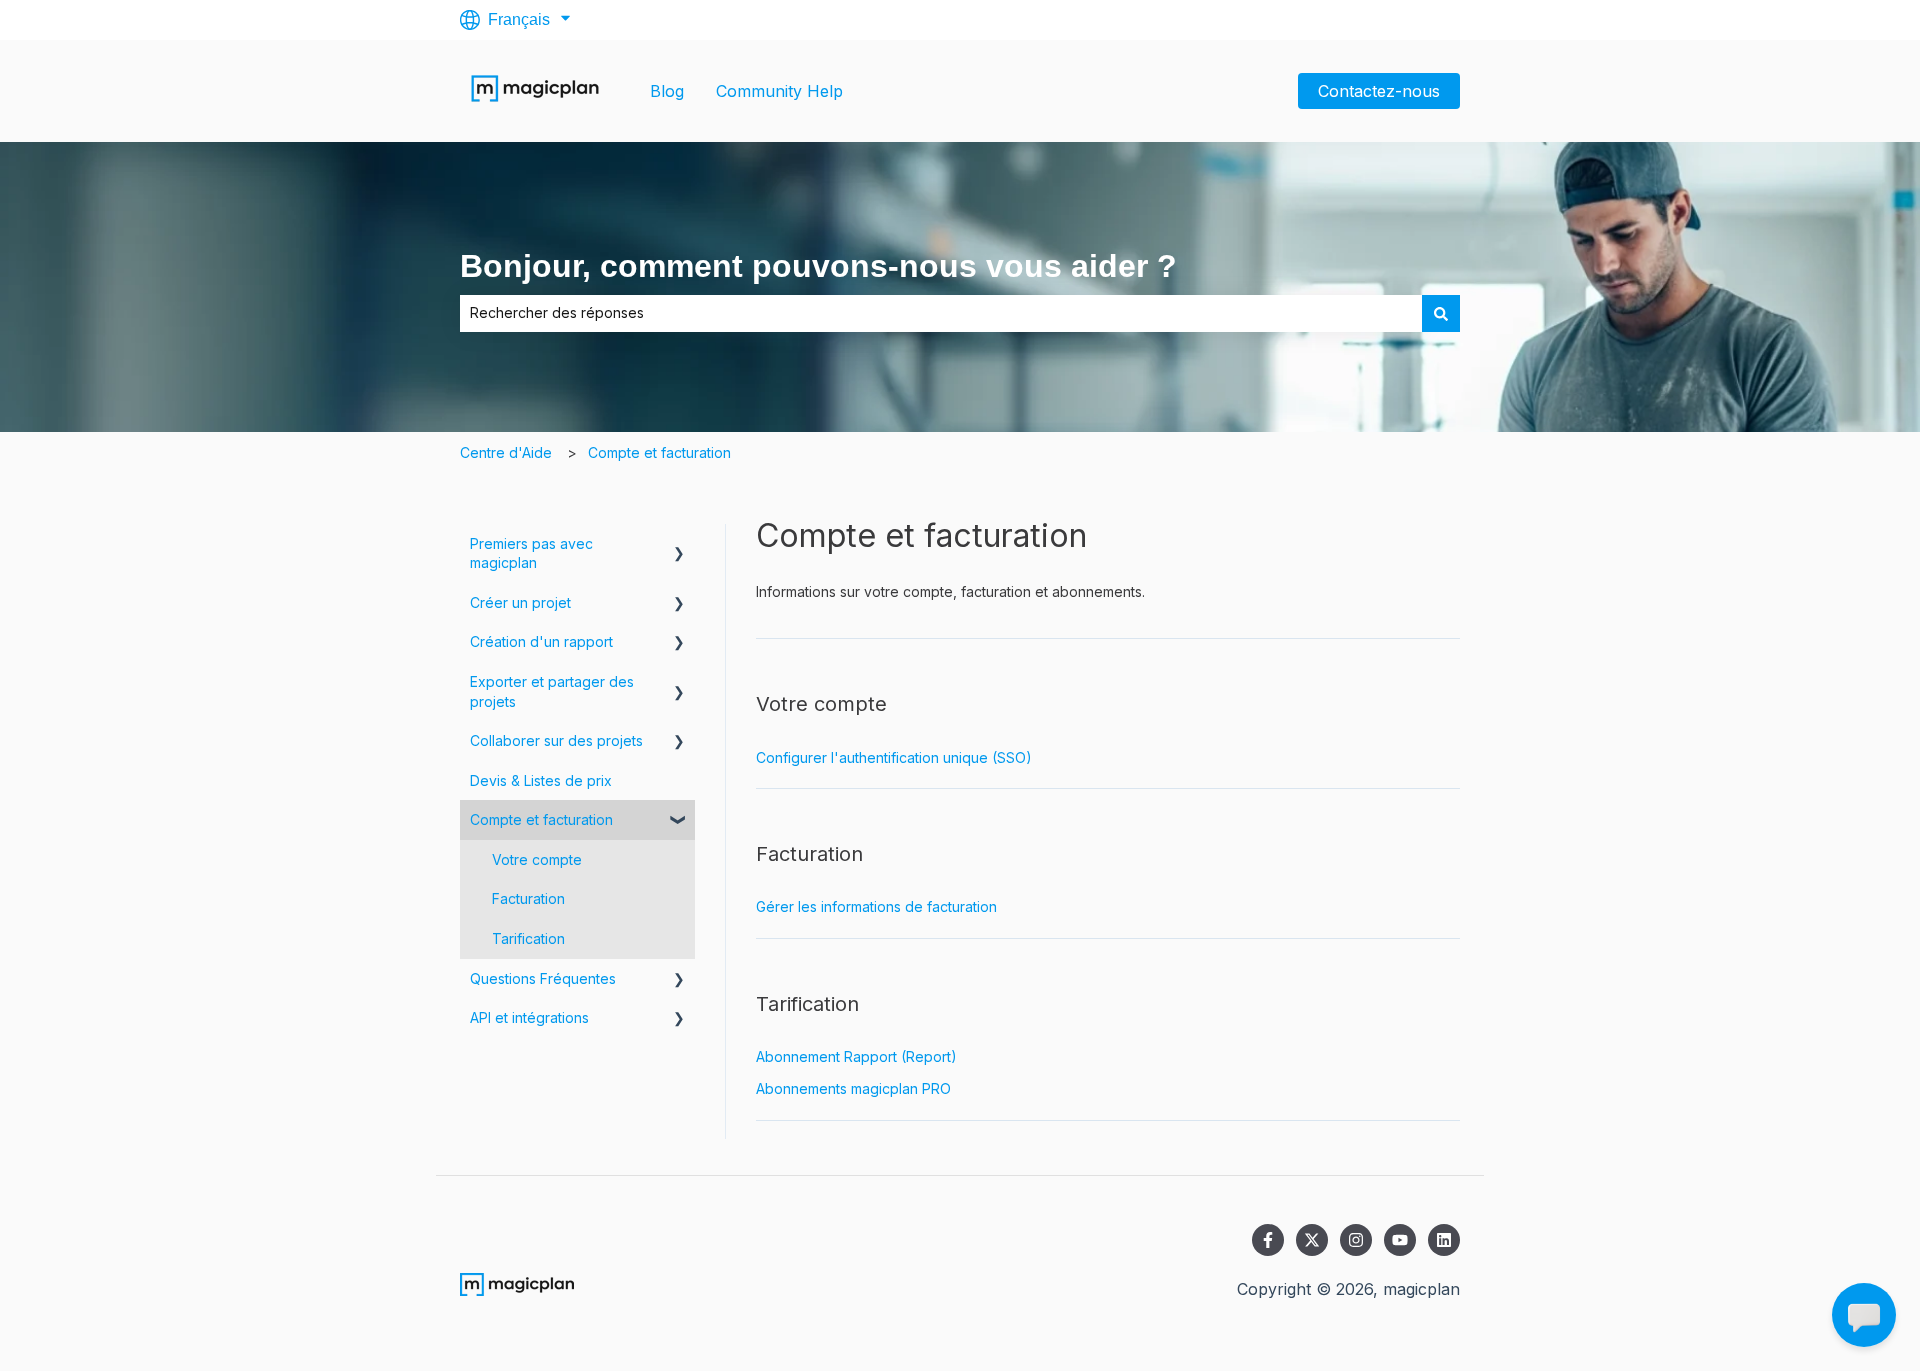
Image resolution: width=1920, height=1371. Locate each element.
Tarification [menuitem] (528, 938)
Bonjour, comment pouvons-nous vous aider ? (818, 266)
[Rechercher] (1441, 313)
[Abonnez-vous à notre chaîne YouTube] (1400, 1240)
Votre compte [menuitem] (537, 859)
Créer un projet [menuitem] (520, 602)
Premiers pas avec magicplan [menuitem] (531, 553)
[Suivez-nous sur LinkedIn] (1444, 1240)
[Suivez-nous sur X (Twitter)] (1312, 1240)
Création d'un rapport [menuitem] (541, 641)
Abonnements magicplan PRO (853, 1088)
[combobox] (941, 313)
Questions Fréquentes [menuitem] (543, 978)
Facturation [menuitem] (528, 898)
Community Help (779, 91)
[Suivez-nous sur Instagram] (1356, 1240)
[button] (679, 546)
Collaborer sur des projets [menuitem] (556, 740)
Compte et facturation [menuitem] (541, 819)
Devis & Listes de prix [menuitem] (541, 780)
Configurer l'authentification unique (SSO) (894, 757)
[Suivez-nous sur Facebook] (1268, 1240)
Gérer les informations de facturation (876, 906)
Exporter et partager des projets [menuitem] (552, 691)
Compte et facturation (659, 452)
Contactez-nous (1379, 91)
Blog (667, 91)
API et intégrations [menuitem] (529, 1017)
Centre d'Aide (506, 452)
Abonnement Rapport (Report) (856, 1056)
